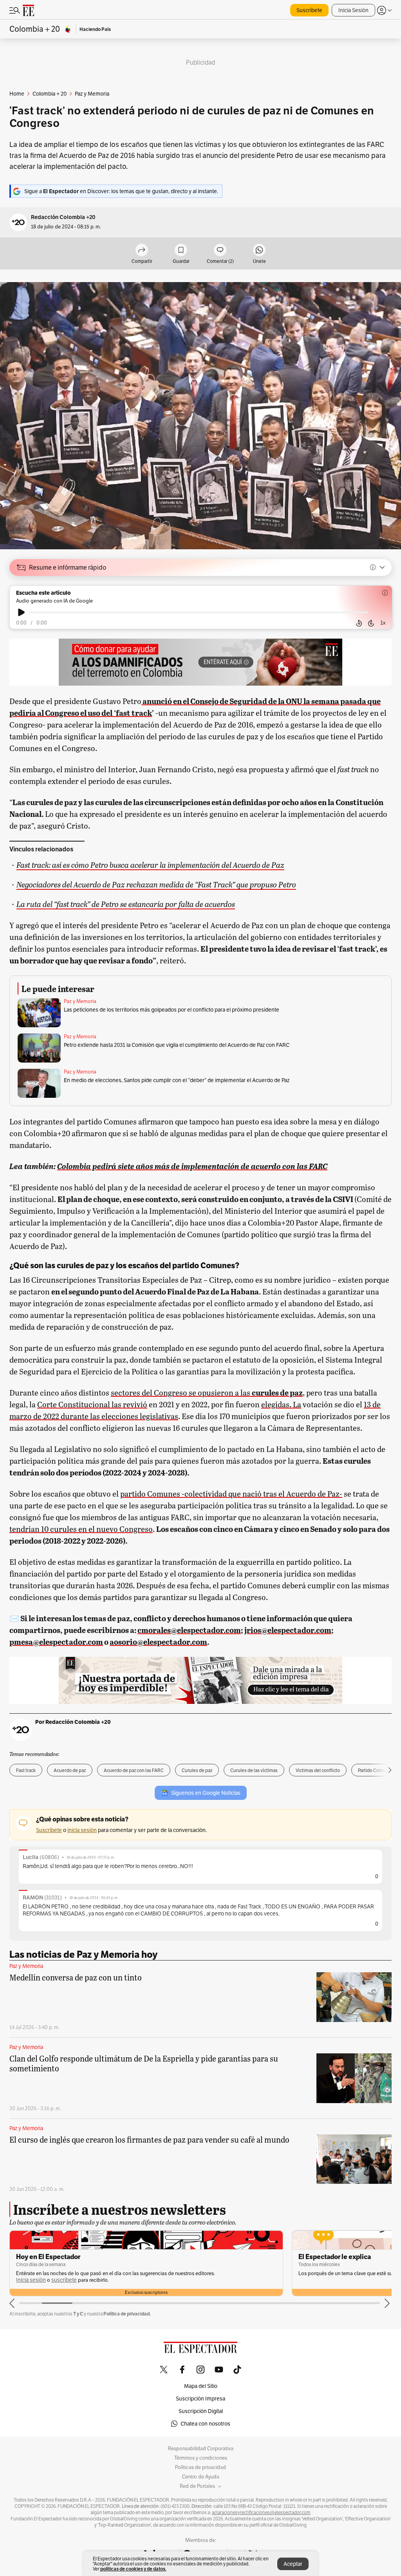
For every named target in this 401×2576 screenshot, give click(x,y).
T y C (78, 2314)
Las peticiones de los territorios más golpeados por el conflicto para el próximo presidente (172, 1010)
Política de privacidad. (127, 2314)
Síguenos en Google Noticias (206, 1793)
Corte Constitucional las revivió (92, 1404)
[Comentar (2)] (220, 251)
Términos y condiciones (201, 2458)
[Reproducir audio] (21, 612)
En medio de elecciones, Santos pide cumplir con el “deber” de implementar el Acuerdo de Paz (177, 1080)
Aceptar (293, 2564)
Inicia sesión (31, 2280)
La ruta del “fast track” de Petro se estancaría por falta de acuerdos (126, 904)
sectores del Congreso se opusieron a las (207, 1392)
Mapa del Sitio (201, 2386)
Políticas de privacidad (200, 2467)
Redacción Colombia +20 (63, 217)
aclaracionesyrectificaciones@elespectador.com (261, 2513)
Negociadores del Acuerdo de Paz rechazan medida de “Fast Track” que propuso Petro (156, 884)
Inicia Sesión (353, 10)
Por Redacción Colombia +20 (73, 1722)
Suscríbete (309, 10)
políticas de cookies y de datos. (133, 2569)
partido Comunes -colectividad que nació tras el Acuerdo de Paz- (231, 1493)
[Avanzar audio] (371, 623)
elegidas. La (281, 1404)
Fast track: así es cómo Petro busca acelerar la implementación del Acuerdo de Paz (150, 864)
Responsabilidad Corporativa (201, 2449)
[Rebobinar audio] (359, 623)
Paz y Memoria (80, 1001)
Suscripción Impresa (200, 2399)
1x (383, 623)
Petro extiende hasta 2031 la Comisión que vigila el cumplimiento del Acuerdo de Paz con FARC (177, 1045)
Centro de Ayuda (201, 2477)
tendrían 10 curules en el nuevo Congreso (81, 1529)
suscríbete (64, 2280)
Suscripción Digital (201, 2411)
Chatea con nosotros (205, 2424)
